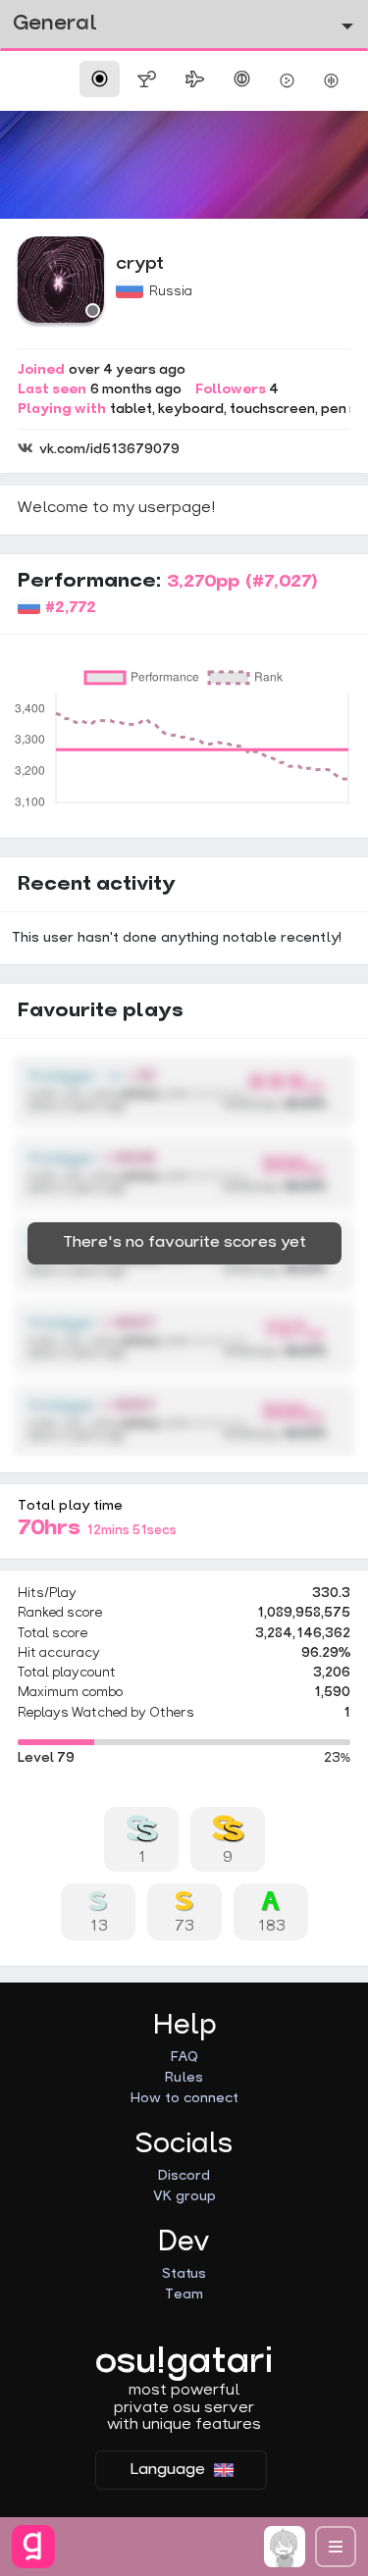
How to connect (184, 2099)
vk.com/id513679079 (109, 450)
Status (184, 2274)
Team (184, 2295)
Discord (184, 2176)
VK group (184, 2197)
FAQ (184, 2058)
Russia (171, 292)
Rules (184, 2078)
